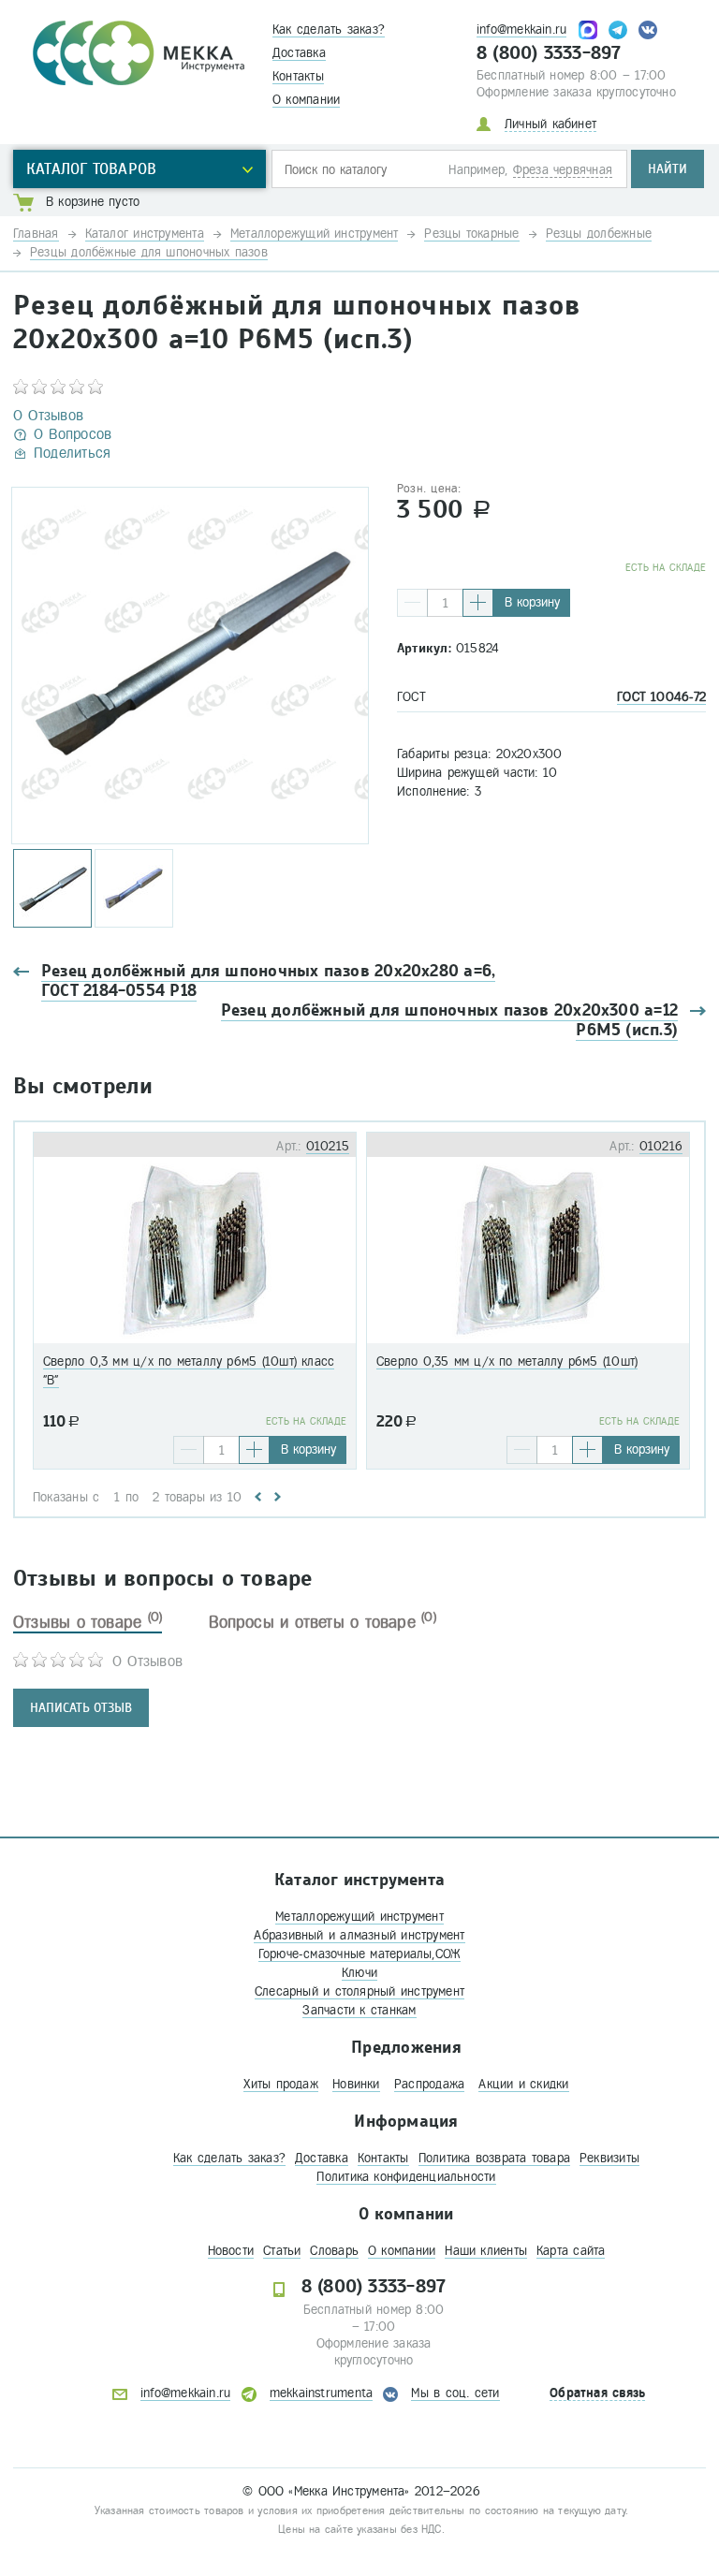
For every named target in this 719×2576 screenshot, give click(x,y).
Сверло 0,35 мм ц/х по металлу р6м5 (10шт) (507, 1361)
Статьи (282, 2251)
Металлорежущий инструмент (359, 1917)
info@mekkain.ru (521, 29)
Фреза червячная (563, 170)
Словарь (334, 2251)
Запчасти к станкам (359, 2010)
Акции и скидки (523, 2084)
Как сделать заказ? (329, 29)
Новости (231, 2251)
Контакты (298, 76)
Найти (668, 169)
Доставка (299, 53)
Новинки (356, 2084)
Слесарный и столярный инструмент (359, 1991)
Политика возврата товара (494, 2158)
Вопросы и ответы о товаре (323, 1622)
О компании (306, 100)
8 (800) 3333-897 (549, 53)
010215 (328, 1146)
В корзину (532, 602)
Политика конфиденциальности (406, 2177)
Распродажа (429, 2084)
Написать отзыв (81, 1708)
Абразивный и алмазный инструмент (359, 1935)
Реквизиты (609, 2158)
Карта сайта (571, 2251)
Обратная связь (597, 2393)
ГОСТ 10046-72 (661, 697)
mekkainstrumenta (322, 2393)
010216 (661, 1146)
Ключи (359, 1973)
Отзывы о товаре (88, 1622)
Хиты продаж (280, 2084)
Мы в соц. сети (455, 2393)
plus (478, 603)
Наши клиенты (486, 2251)
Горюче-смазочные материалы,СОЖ (360, 1954)
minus (412, 603)
